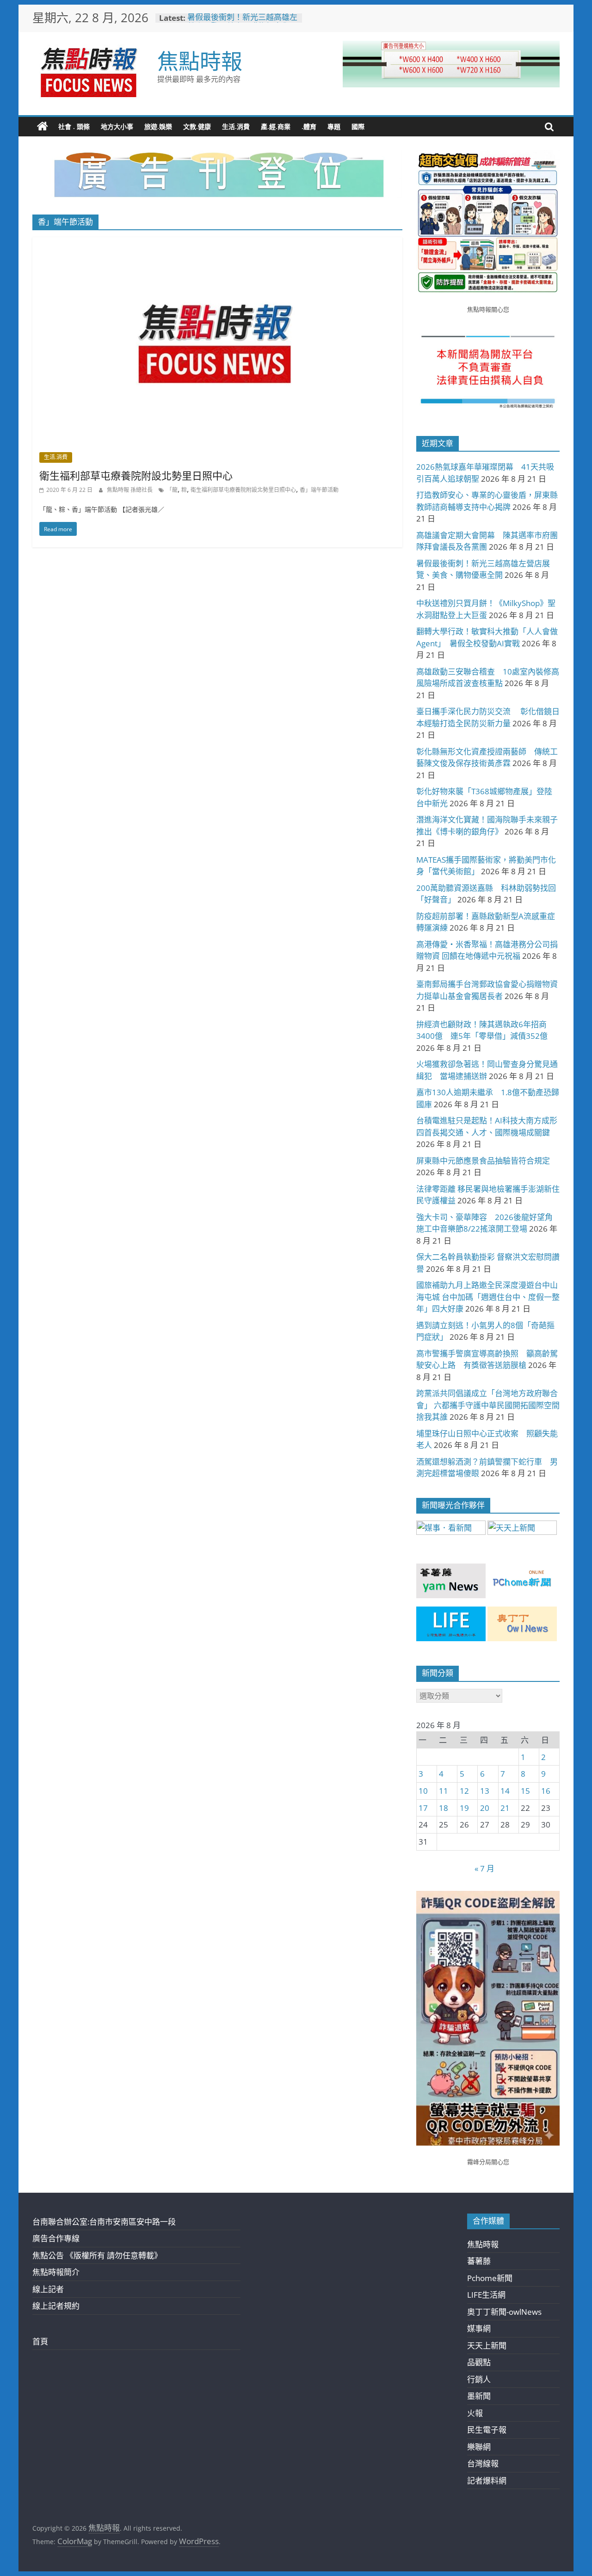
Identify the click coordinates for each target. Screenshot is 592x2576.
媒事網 (479, 2328)
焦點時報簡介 (56, 2272)
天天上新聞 (487, 2346)
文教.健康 (197, 126)
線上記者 (48, 2289)
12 (464, 1791)
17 (423, 1808)
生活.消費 (236, 126)
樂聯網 (479, 2447)
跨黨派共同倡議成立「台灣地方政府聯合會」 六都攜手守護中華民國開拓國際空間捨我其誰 (488, 1405)
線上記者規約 (56, 2306)
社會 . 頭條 (74, 126)
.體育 (309, 126)
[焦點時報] (43, 127)
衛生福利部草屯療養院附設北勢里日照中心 (136, 475)
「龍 (172, 490)
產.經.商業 (276, 126)
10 (423, 1791)
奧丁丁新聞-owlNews (504, 2312)
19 (464, 1808)
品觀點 (479, 2362)
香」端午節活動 (319, 490)
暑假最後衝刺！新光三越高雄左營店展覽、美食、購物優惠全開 (242, 22)
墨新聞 (479, 2396)
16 (546, 1791)
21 (505, 1808)
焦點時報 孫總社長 (130, 490)
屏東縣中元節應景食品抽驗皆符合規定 (483, 1161)
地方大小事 (117, 126)
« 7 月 (484, 1868)
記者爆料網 (487, 2481)
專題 (334, 126)
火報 (475, 2413)
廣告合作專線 (56, 2238)
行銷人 (479, 2379)
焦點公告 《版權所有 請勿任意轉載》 (97, 2255)
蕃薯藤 (479, 2261)
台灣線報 (483, 2463)
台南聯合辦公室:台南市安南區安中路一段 (104, 2222)
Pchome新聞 (490, 2278)
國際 (358, 126)
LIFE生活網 (486, 2295)
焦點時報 (200, 61)
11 (444, 1791)
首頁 (40, 2341)
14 (505, 1791)
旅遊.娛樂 (158, 126)
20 (485, 1808)
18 (444, 1808)
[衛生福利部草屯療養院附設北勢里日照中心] (217, 243)
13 (485, 1791)
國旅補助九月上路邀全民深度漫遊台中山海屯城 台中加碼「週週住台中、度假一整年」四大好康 (488, 1297)
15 (525, 1791)
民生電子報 (487, 2430)
